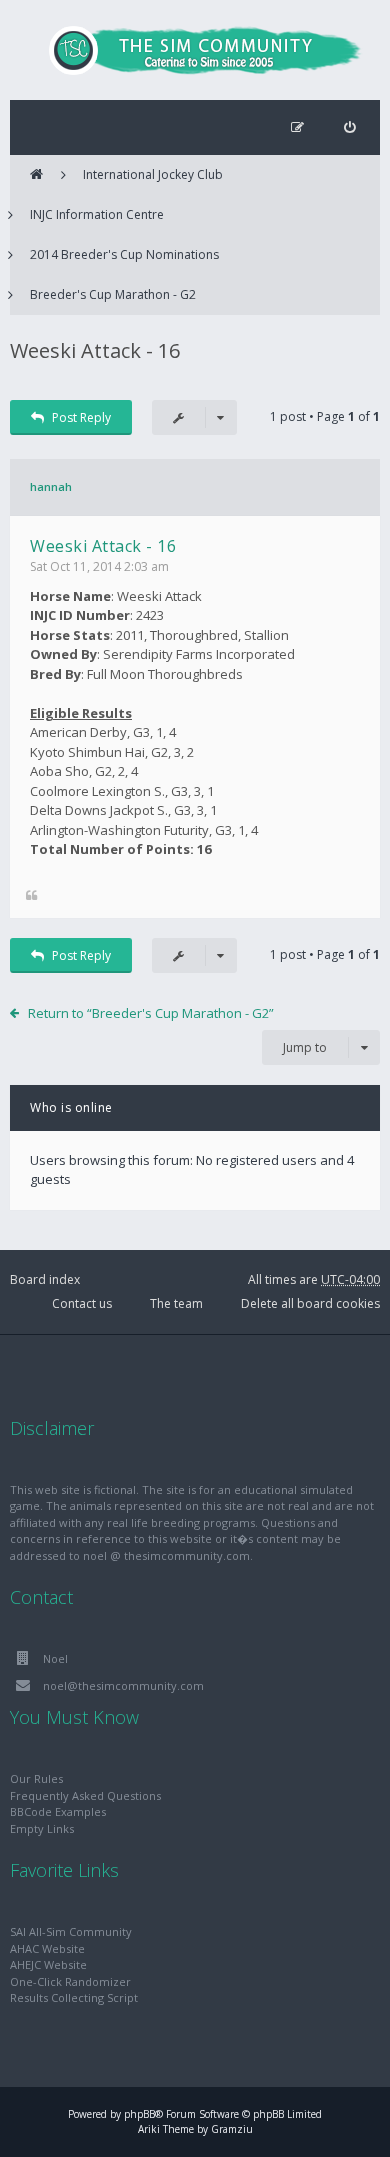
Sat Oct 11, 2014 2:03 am (99, 566)
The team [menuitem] (176, 1303)
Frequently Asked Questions (85, 1795)
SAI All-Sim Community (71, 1931)
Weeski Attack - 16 (95, 350)
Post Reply (81, 417)
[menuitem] (349, 127)
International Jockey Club (153, 174)
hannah (51, 486)
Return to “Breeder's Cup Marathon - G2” (151, 1013)
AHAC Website (47, 1948)
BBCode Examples (58, 1811)
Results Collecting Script (74, 1997)
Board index (45, 1279)
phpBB (139, 2114)
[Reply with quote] (31, 896)
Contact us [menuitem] (82, 1303)
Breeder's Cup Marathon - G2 (113, 294)
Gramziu (232, 2129)
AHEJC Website (48, 1964)
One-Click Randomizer (70, 1981)
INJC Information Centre (97, 214)
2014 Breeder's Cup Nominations (124, 254)
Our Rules (36, 1778)
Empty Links (42, 1828)
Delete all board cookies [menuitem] (310, 1303)
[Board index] (195, 50)
